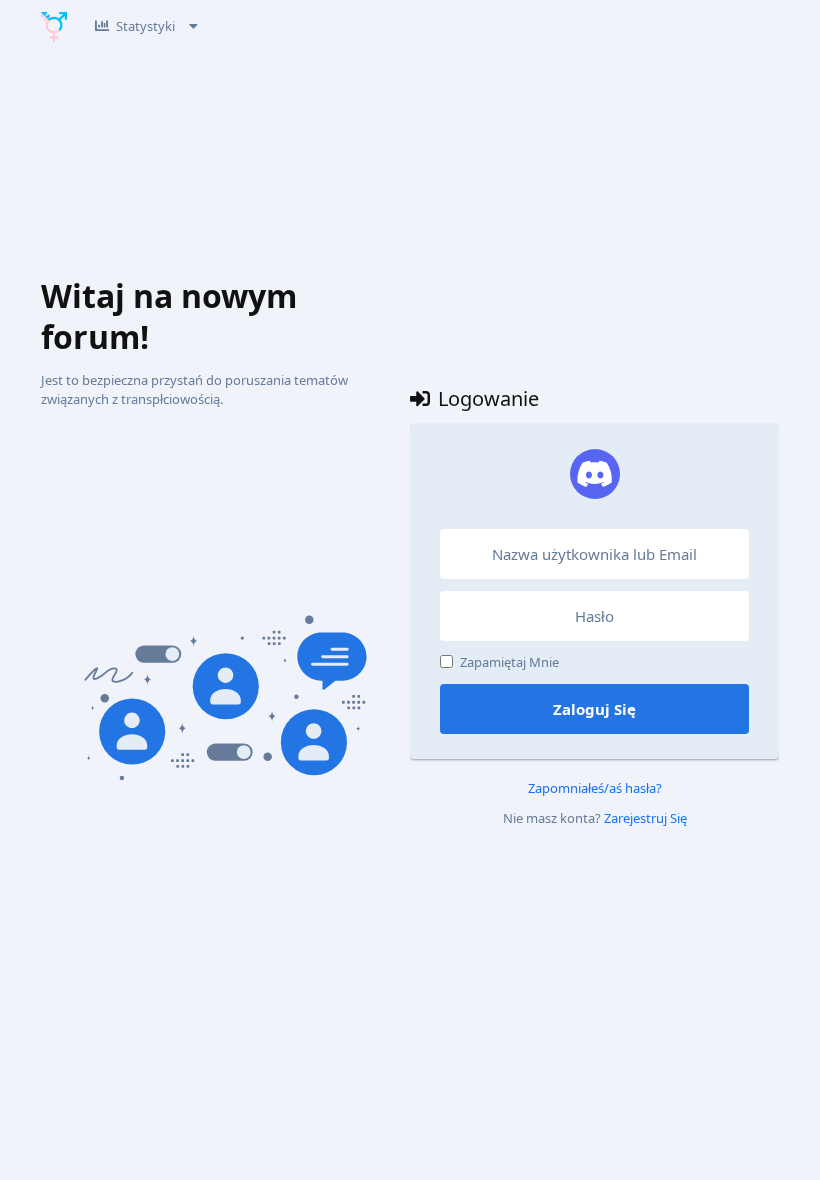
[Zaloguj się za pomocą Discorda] (595, 474)
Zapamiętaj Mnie (509, 662)
